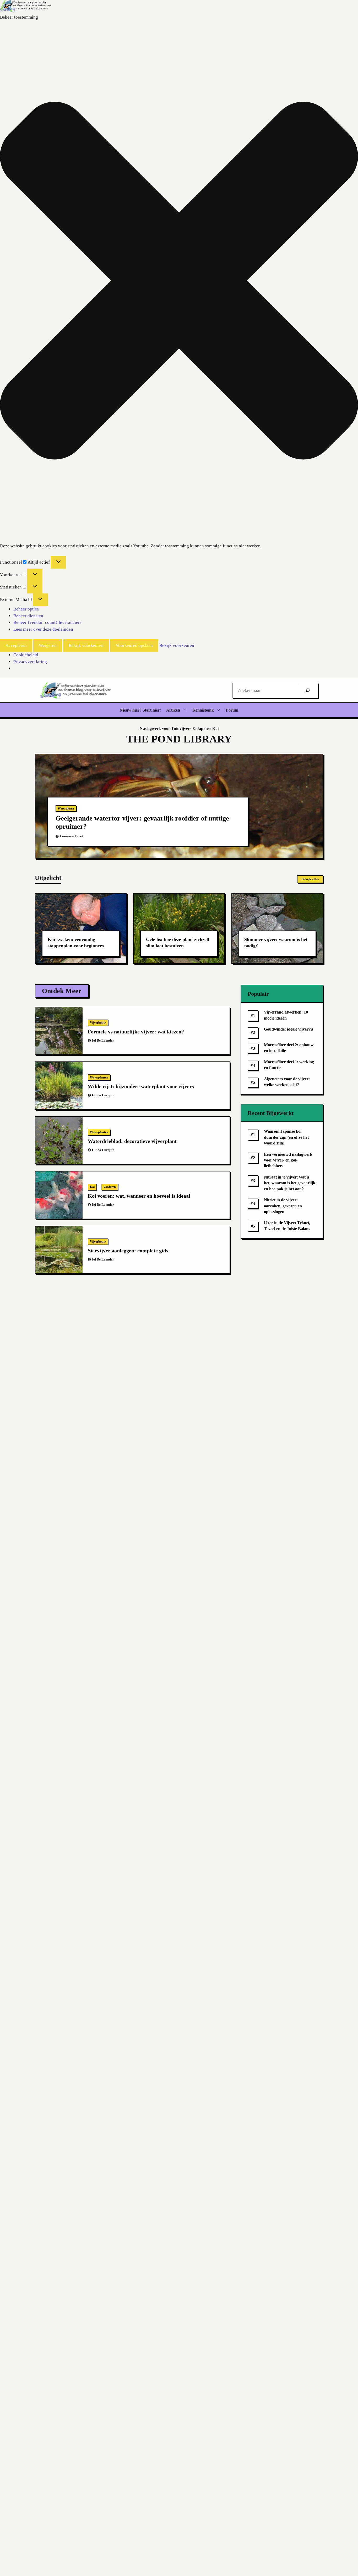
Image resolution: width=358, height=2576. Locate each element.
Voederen (110, 1187)
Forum (232, 710)
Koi (92, 1187)
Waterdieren (66, 808)
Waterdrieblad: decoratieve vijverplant (132, 1141)
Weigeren (48, 645)
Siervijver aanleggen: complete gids (128, 1251)
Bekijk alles (310, 879)
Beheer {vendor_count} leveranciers (47, 622)
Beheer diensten (28, 616)
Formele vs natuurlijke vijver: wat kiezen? (136, 1032)
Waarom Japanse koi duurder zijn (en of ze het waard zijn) (286, 1137)
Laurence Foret (71, 836)
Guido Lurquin (103, 1095)
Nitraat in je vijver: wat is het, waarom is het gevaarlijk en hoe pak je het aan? (290, 1183)
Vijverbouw (98, 1023)
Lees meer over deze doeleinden (43, 629)
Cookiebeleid (26, 655)
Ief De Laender (103, 1040)
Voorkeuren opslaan (134, 645)
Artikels (173, 710)
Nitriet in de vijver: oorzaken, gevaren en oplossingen (283, 1206)
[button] (179, 282)
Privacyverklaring (30, 662)
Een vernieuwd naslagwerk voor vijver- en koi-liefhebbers (288, 1160)
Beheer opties (26, 609)
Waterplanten (99, 1077)
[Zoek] (308, 690)
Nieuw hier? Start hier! (140, 710)
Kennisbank (203, 710)
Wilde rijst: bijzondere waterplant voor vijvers (141, 1086)
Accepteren (16, 645)
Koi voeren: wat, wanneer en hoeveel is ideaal (139, 1196)
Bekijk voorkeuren (86, 645)
